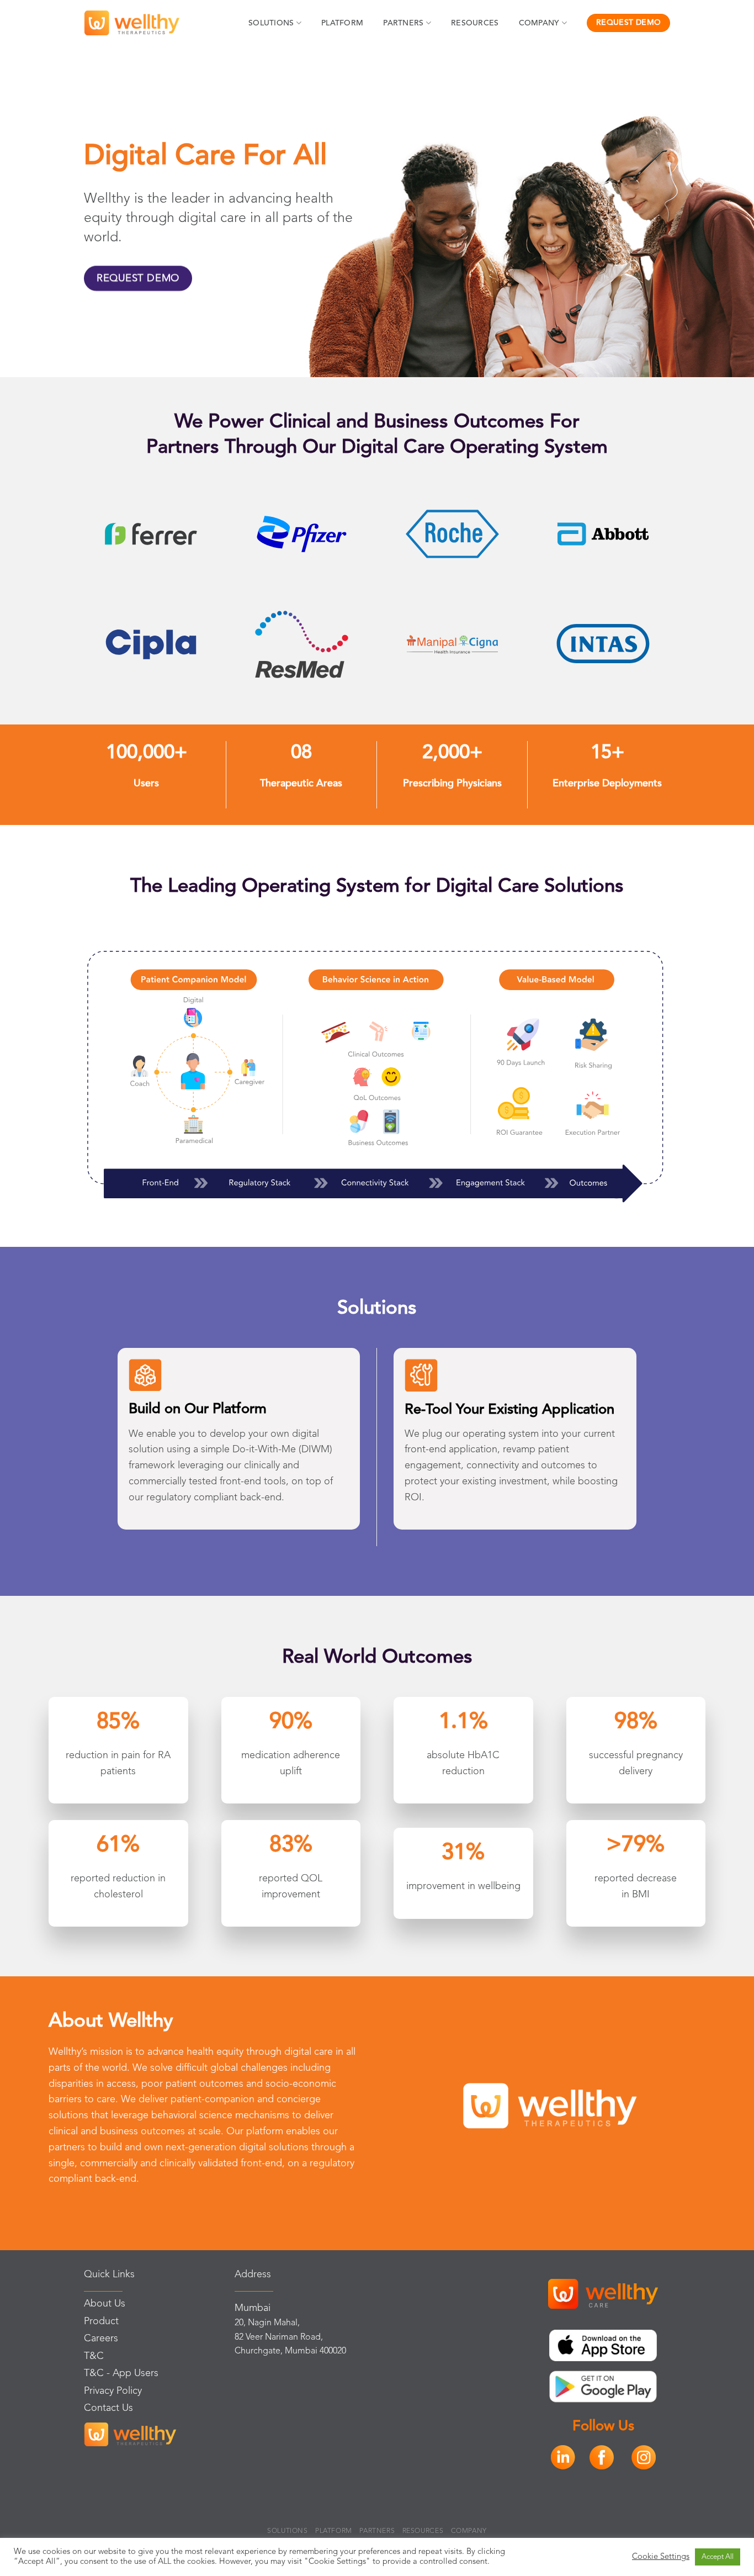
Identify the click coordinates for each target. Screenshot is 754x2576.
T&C (94, 2356)
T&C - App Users (121, 2373)
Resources (475, 23)
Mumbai (253, 2308)
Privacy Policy (113, 2391)
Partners (403, 23)
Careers (101, 2339)
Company (539, 23)
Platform (342, 23)
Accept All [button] (718, 2557)
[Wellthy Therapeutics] (132, 23)
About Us (105, 2304)
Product (101, 2321)
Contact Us (108, 2408)
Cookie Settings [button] (661, 2557)
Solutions (271, 23)
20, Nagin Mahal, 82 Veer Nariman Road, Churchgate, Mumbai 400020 (290, 2337)
